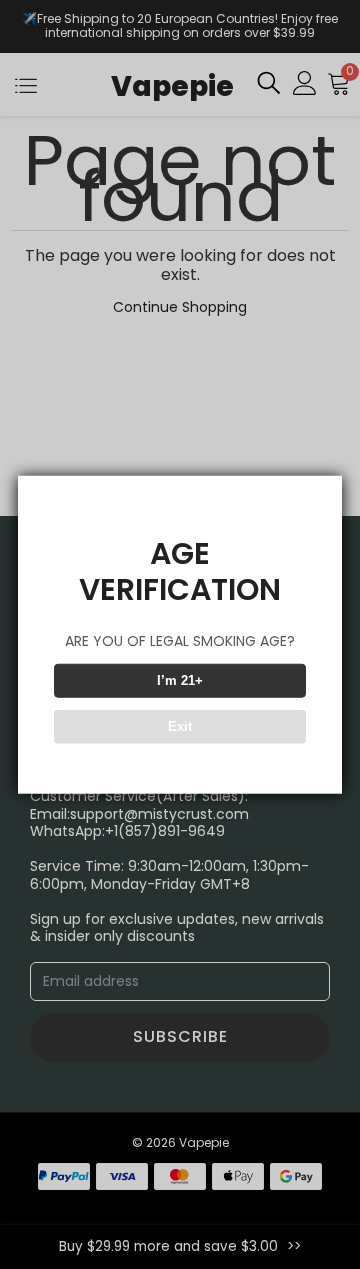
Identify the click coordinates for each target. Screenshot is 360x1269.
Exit (180, 726)
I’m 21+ (180, 680)
